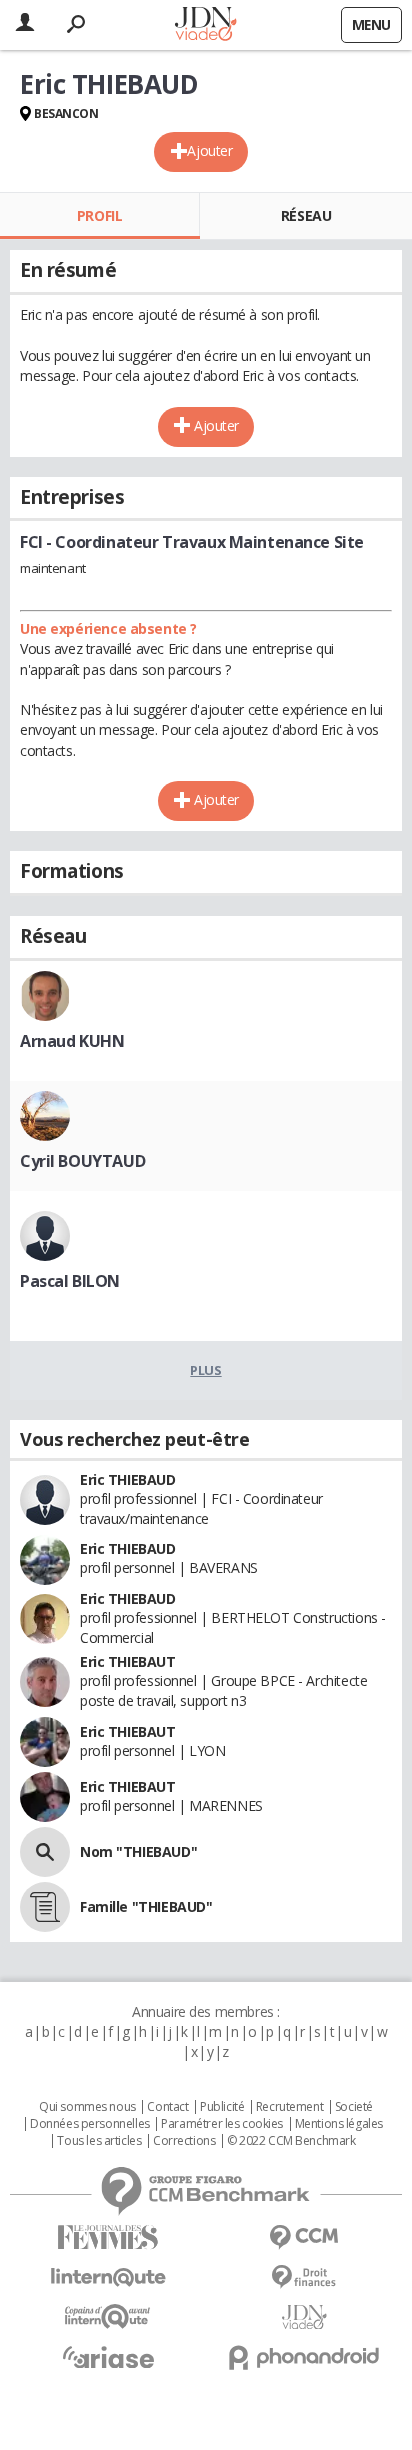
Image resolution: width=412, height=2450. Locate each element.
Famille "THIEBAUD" (146, 1906)
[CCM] (304, 2237)
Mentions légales (339, 2124)
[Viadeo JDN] (304, 2317)
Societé (354, 2107)
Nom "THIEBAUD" (138, 1851)
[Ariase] (108, 2357)
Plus (205, 1370)
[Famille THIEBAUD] (45, 1907)
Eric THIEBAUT (128, 1661)
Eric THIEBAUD (128, 1479)
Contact (167, 2107)
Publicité (222, 2107)
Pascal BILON (70, 1281)
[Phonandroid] (304, 2357)
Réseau (306, 215)
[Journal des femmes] (108, 2237)
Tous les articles (99, 2141)
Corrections (184, 2141)
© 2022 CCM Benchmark (291, 2141)
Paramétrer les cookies (222, 2124)
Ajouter (209, 150)
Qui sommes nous (87, 2107)
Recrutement (289, 2107)
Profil (99, 215)
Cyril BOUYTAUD (82, 1161)
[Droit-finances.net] (304, 2277)
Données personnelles (90, 2124)
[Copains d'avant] (108, 2316)
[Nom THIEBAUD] (45, 1852)
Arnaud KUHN (72, 1041)
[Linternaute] (108, 2277)
